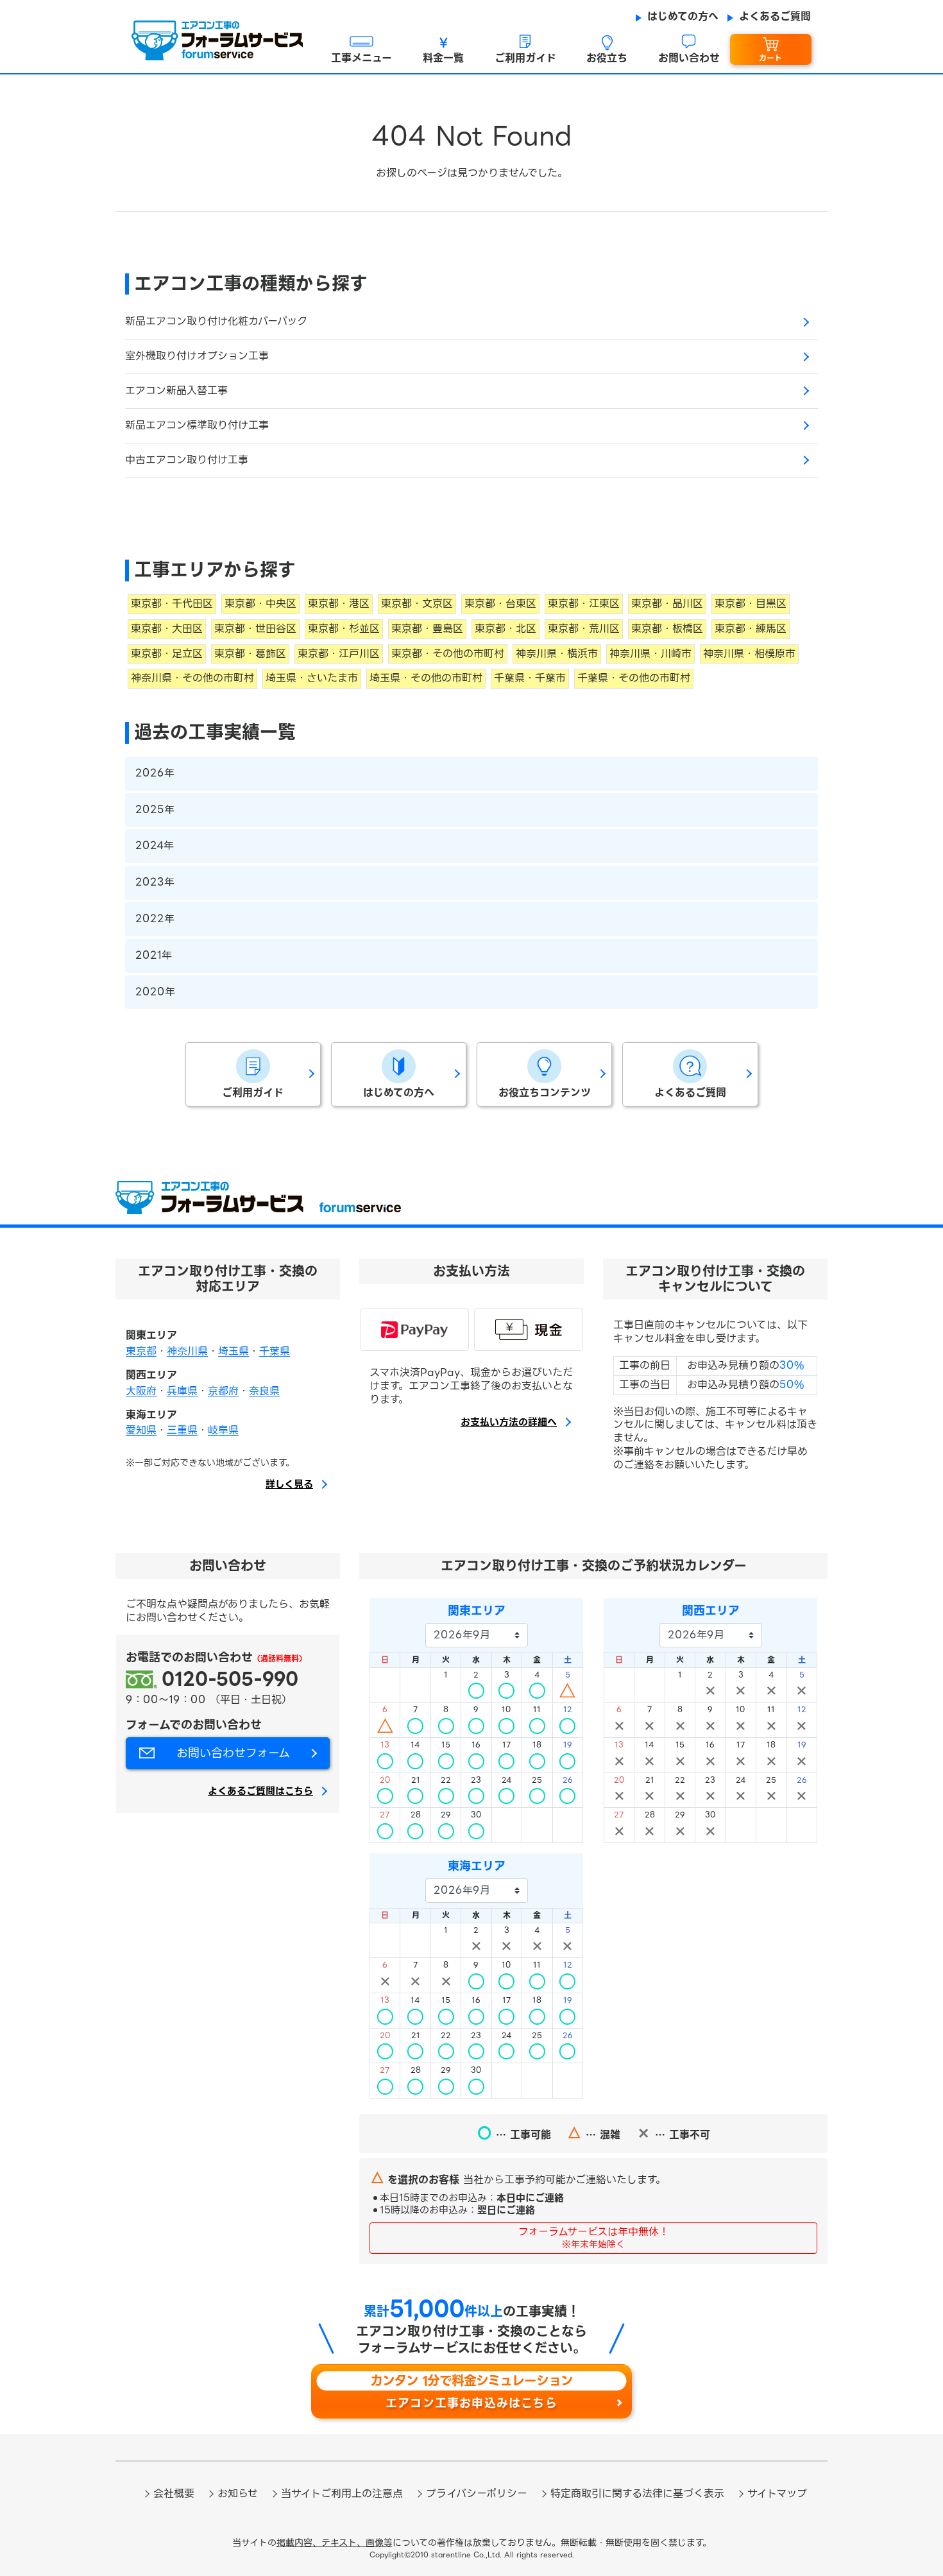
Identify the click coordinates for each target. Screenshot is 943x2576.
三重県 (182, 1430)
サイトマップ (777, 2494)
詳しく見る (289, 1485)
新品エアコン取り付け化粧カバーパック (216, 321)
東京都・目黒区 (751, 604)
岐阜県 (223, 1430)
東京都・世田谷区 (255, 629)
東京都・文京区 (417, 604)
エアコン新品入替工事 (176, 391)
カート (770, 58)
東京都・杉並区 (344, 629)
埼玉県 (234, 1351)
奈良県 (264, 1391)
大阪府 (141, 1391)
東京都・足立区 (167, 654)
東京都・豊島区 (427, 629)
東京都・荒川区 (584, 629)
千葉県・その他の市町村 (634, 678)
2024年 (155, 846)
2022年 (155, 919)
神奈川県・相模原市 (749, 654)
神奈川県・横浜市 (557, 654)
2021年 (154, 955)
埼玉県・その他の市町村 (426, 678)
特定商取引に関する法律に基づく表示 (637, 2494)
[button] (362, 50)
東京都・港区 (339, 604)
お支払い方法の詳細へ (509, 1423)
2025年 (155, 810)
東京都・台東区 (500, 604)
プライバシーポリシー (477, 2494)
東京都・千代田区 (172, 604)
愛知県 (141, 1430)
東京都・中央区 (260, 604)
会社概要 (174, 2494)
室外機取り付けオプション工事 (197, 356)
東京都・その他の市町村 (448, 654)
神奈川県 (187, 1351)
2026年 (155, 773)
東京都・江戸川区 (339, 654)
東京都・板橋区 (667, 629)
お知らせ (238, 2494)
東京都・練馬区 (751, 629)
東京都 (141, 1351)
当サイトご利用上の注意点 (342, 2494)
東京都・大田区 (167, 629)
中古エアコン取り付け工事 (187, 460)
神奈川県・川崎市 (650, 654)
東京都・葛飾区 (250, 654)
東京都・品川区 (667, 604)
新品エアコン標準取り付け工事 (197, 425)
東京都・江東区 (584, 604)
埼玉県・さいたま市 (312, 678)
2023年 (155, 882)
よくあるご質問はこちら (260, 1792)
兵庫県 (182, 1391)
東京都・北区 (505, 629)
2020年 (155, 992)
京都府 (223, 1391)
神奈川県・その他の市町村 (192, 678)
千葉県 (275, 1351)
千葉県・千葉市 (530, 678)
